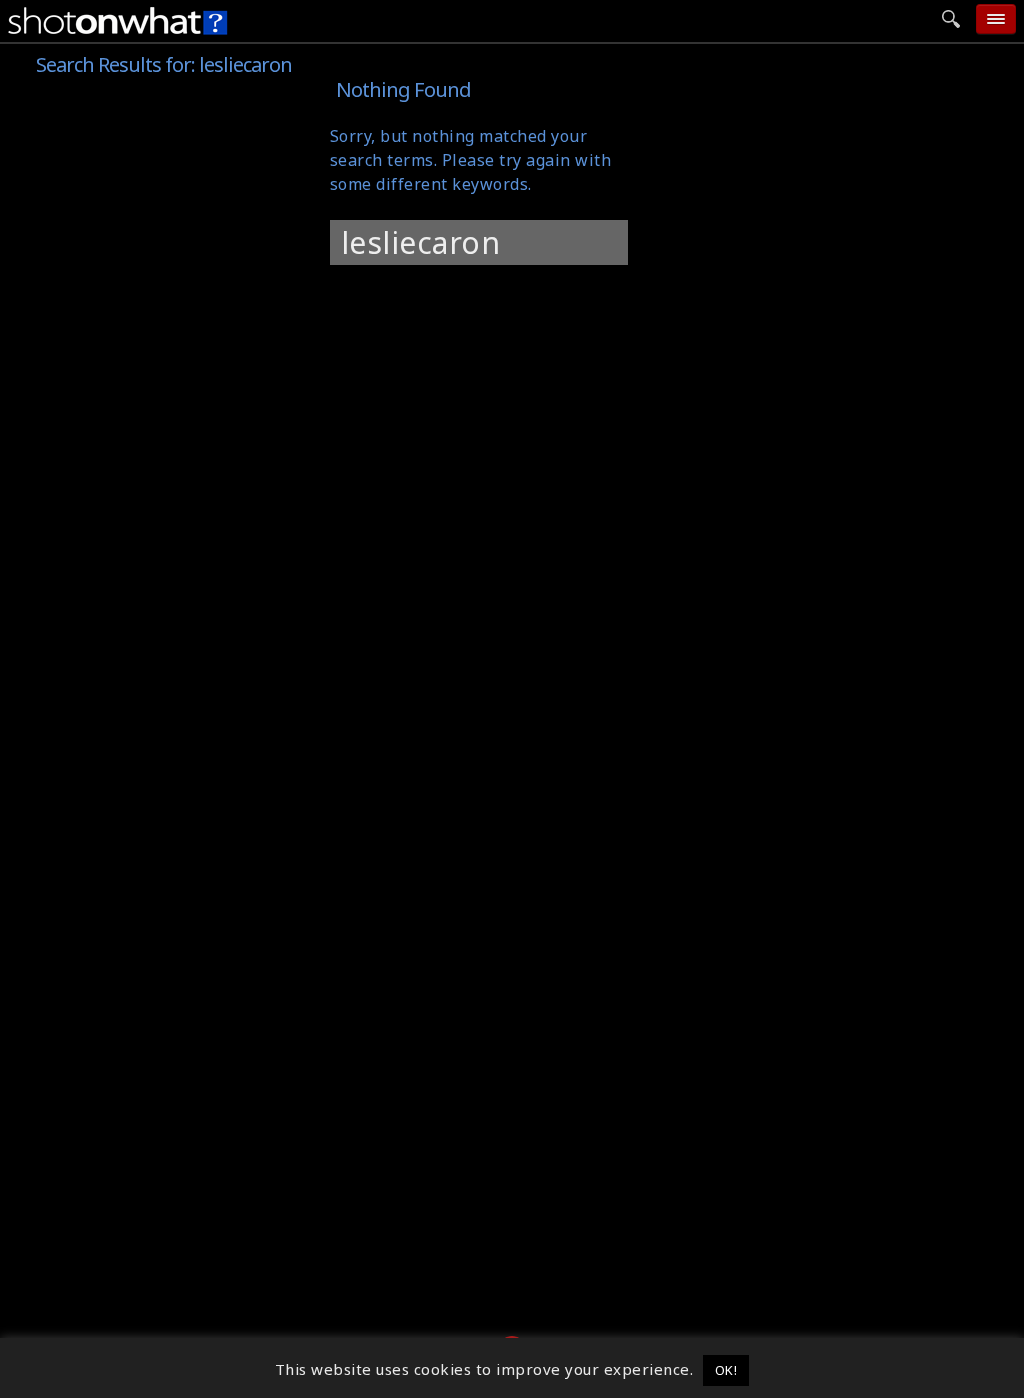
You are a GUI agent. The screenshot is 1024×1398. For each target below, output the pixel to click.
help (828, 253)
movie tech (858, 216)
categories (855, 143)
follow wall (858, 180)
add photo (856, 106)
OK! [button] (726, 1370)
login (831, 290)
